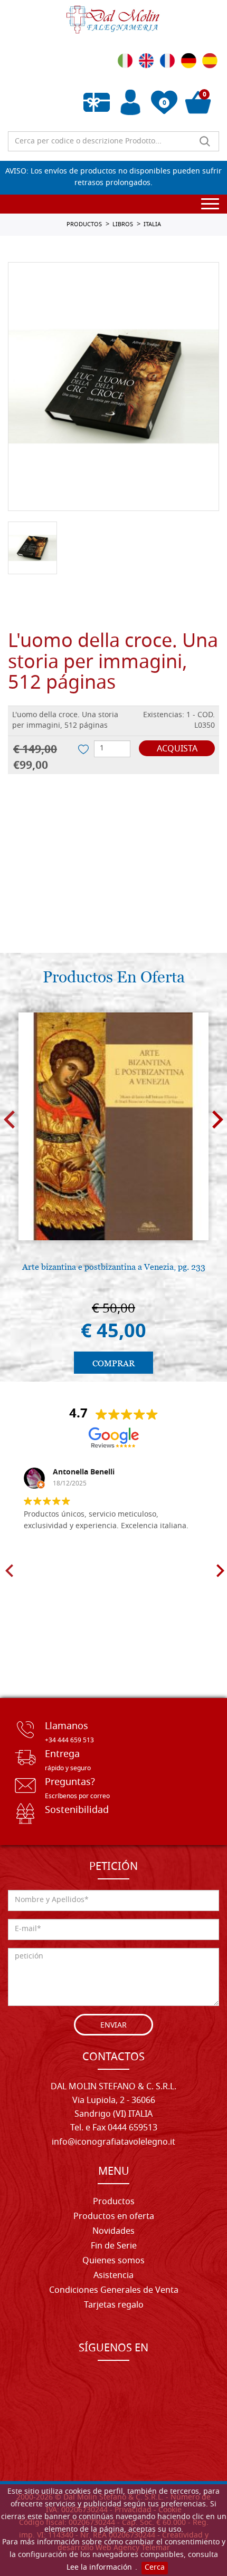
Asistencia (113, 2276)
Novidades (113, 2232)
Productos (114, 2202)
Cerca (155, 2568)
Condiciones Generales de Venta (114, 2291)
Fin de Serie (114, 2246)
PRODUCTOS (84, 225)
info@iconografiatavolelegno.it (113, 2143)
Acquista (177, 749)
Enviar (113, 2026)
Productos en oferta (114, 2217)
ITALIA (152, 225)
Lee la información (99, 2568)
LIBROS (123, 225)
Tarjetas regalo (114, 2305)
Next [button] (218, 1119)
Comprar (113, 1363)
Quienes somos (113, 2261)
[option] (113, 387)
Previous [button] (9, 1119)
